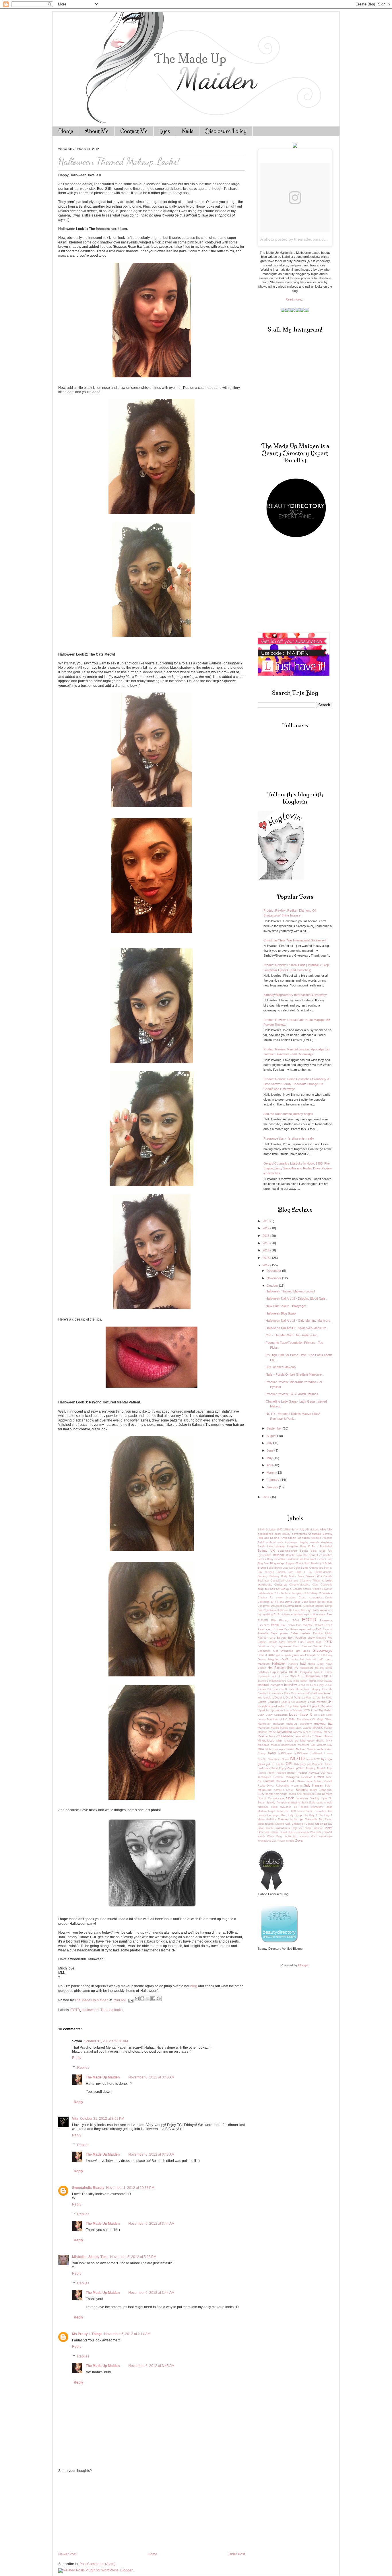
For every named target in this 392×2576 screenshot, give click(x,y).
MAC (292, 1719)
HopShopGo (279, 1672)
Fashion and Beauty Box (275, 1638)
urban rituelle (266, 1828)
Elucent (284, 1620)
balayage (280, 1547)
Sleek (290, 1798)
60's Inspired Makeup (281, 1367)
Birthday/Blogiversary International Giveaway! (295, 995)
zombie (290, 1841)
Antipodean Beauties (295, 1538)
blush (307, 1563)
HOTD (293, 1672)
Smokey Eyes (319, 1798)
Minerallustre (266, 1741)
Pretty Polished (277, 1773)
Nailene (311, 1749)
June (270, 1450)
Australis (327, 1542)
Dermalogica (293, 1606)
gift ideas (303, 1651)
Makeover (264, 1724)
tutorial (270, 1824)
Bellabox (279, 1555)
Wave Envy (275, 1836)
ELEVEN (263, 1621)
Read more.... (295, 299)
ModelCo (264, 1745)
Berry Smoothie (276, 1559)
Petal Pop (277, 1768)
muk (275, 1749)
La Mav (307, 1698)
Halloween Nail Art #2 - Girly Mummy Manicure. (298, 1321)
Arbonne (327, 1538)
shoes (292, 1794)
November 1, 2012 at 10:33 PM (130, 2188)
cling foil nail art (269, 1589)
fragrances (285, 1646)
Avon (270, 1547)
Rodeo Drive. (266, 1786)
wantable (304, 1832)
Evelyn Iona (294, 1625)
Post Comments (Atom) (97, 2564)
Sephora (302, 1790)
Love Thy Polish (322, 1710)
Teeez (301, 1811)
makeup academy (299, 1724)
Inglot (312, 1681)
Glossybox (312, 1655)
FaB (319, 1629)
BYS (319, 1576)
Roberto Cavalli (323, 1781)
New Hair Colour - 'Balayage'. (286, 1306)
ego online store (315, 1614)
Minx (279, 1741)
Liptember (276, 1710)
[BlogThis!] (142, 1998)
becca (304, 1551)
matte (272, 1732)
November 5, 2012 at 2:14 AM (127, 2334)
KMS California (314, 1693)
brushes (269, 1572)
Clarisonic (326, 1585)
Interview (290, 1685)
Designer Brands (314, 1606)
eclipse (286, 1614)
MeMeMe (287, 1736)
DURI (277, 1614)
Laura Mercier (317, 1702)
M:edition (273, 1719)
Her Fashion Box (280, 1668)
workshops (326, 1836)
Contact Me (134, 131)
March (271, 1473)
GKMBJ (262, 1655)
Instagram (276, 1685)
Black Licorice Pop (321, 1559)
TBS (287, 1811)
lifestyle (263, 1706)
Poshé (321, 1768)
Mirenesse (307, 1741)
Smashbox (302, 1798)
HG (296, 1668)
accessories (265, 1534)
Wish (314, 1836)
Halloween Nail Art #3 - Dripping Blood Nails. (296, 1298)
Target (271, 1811)
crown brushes (286, 1598)
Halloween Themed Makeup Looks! (290, 1291)
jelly (321, 1685)
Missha (320, 1741)
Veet (301, 1828)
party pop (306, 1764)
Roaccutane (305, 1781)
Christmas (281, 1585)
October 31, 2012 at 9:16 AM (106, 2041)
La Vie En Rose (323, 1698)
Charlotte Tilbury (310, 1581)
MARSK (318, 1728)
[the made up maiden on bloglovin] (281, 878)
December (274, 1271)
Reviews (307, 1777)
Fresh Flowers (302, 1646)
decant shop (325, 1602)
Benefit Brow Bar (297, 1555)
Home (66, 131)
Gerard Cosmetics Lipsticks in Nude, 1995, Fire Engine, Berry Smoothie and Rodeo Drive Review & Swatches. (298, 1168)
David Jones (293, 1602)
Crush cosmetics (311, 1597)
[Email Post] (130, 2000)
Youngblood (264, 1841)
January (273, 1487)
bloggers (290, 1563)
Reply (77, 2058)
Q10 (323, 1773)
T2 (295, 1807)
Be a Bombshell (322, 1547)
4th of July (298, 1530)
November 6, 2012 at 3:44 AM (151, 2224)
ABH (330, 1530)
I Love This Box (291, 1676)
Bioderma (292, 1559)
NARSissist (285, 1753)
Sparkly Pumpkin (276, 1803)
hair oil (311, 1660)
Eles (329, 1614)
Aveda (261, 1547)
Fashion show (305, 1638)
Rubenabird (283, 1786)
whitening (291, 1836)
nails (320, 1749)
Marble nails (287, 1728)
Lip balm (294, 1706)
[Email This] (137, 1998)
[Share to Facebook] (153, 1998)
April (270, 1465)
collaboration (265, 1593)
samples (279, 1790)
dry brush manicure (319, 1610)
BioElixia (304, 1559)
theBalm (271, 1820)
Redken (278, 1777)
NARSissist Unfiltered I (310, 1753)
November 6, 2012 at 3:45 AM (151, 2366)
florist (282, 1642)
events (307, 1625)
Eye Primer (291, 1629)
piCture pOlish (295, 1768)
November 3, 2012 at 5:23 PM (133, 2257)
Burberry (263, 1576)
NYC (317, 1759)
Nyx (324, 1759)
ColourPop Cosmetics (318, 1593)
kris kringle (264, 1698)
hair (302, 1660)
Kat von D (280, 1689)
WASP (328, 1832)
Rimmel (270, 1781)
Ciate (315, 1585)
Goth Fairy (326, 1655)
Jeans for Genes (308, 1685)
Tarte (280, 1811)
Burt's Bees (296, 1576)
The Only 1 (310, 1815)
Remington (292, 1777)
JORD (329, 1685)
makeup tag (323, 1723)
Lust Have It (301, 1714)
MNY (329, 1741)
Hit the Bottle (324, 1668)
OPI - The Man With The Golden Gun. (292, 1335)
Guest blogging (269, 1659)
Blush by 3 (317, 1563)
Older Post (237, 2554)
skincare (279, 1798)
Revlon (319, 1777)
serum (313, 1790)
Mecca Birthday (313, 1732)
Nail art (301, 1749)
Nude (310, 1759)
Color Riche (281, 1593)
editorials (297, 1614)
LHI (330, 1702)
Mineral (328, 1736)
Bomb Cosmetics (312, 1568)
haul (303, 1664)
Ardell (261, 1542)
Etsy (283, 1625)
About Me (97, 131)
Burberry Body (278, 1576)
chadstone (292, 1581)
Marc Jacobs (303, 1728)
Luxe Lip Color (323, 1715)
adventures (299, 1534)
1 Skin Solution (267, 1530)
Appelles (316, 1538)
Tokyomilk (311, 1820)
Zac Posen (279, 1841)
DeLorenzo (277, 1606)
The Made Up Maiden (103, 2077)
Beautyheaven (287, 1551)
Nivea (285, 1759)
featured (321, 1638)
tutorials (280, 1824)
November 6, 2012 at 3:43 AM (151, 2077)
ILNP (325, 1676)
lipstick (304, 1706)
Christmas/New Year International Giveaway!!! (295, 940)
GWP (285, 1659)
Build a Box (304, 1572)
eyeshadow (307, 1629)
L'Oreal (277, 1697)
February (273, 1480)
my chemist (287, 1749)
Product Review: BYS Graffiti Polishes (292, 1394)
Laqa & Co (288, 1702)
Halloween (90, 2010)
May (270, 1458)
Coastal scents (302, 1589)
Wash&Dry (317, 1832)
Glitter (272, 1655)
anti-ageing (272, 1538)
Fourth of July (267, 1646)
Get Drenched (283, 1651)
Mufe (268, 1749)
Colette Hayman (323, 1589)
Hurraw (328, 1672)
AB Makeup (312, 1530)
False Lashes (300, 1633)
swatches (286, 1807)
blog (194, 1986)
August (272, 1436)
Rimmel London (287, 1781)
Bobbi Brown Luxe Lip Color (283, 1568)
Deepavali (264, 1606)
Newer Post (67, 2554)
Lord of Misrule (293, 1711)
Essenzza (264, 1625)
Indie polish (300, 1681)
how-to (318, 1672)
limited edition (278, 1706)
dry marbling (265, 1614)
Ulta (288, 1824)
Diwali (329, 1606)
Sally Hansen (313, 1785)
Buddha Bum (285, 1572)
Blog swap (277, 1563)
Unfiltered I (298, 1824)
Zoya (299, 1840)
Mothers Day (325, 1745)
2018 (266, 1221)
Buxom (310, 1576)
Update (310, 1824)
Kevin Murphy (312, 1689)
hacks (294, 1660)
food (319, 1642)
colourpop (296, 1593)
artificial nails (275, 1542)
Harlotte (293, 1664)
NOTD (297, 1758)
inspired (263, 1685)
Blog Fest (263, 1563)
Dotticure (282, 1610)
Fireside (272, 1642)
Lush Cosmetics (276, 1715)
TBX (293, 1811)
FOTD (328, 1642)
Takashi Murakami (311, 1807)
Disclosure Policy (226, 131)
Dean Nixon (309, 1602)
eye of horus (274, 1629)
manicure (264, 1728)
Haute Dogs (316, 1664)
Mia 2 (310, 1736)
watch (261, 1836)
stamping (294, 1802)
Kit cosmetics (275, 1693)
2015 (266, 1243)
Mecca (298, 1732)
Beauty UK (266, 1551)
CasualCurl (277, 1581)
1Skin (287, 1529)
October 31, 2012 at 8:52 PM (102, 2119)
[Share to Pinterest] (159, 1998)
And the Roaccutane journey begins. (289, 1114)
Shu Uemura (324, 1794)
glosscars (298, 1655)
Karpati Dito (265, 1689)
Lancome (274, 1702)
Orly (296, 1764)
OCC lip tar (277, 1764)
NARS (272, 1753)
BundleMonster (323, 1572)
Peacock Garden (322, 1764)
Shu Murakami (306, 1794)
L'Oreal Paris (292, 1697)
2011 (266, 1497)
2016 (266, 1236)
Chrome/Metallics (300, 1585)
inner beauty (325, 1681)
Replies (83, 2068)
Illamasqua (312, 1676)
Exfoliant (318, 1625)
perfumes (264, 1768)
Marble (275, 1728)
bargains (293, 1546)
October (273, 1286)
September (275, 1428)
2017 (266, 1228)
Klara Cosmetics (294, 1693)
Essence (326, 1620)
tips (301, 1819)
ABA (323, 1529)
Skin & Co (265, 1798)
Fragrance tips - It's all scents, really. (289, 1138)
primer (291, 1773)
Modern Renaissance (284, 1745)
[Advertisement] (101, 2512)
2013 (266, 1258)
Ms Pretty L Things (87, 2334)
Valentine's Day (286, 1828)
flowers (292, 1642)
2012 (266, 1265)
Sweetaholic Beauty (88, 2188)
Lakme (262, 1702)
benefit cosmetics (321, 1555)
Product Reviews (308, 1773)
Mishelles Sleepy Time (90, 2257)
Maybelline (285, 1732)
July (270, 1443)
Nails (188, 131)
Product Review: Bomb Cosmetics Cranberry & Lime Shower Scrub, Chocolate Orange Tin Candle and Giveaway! (296, 1084)
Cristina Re (265, 1598)
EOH (296, 1620)
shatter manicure (277, 1794)
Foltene (310, 1642)
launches (301, 1702)
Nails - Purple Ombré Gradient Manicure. (294, 1374)
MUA (261, 1749)
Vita (75, 2119)
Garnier (318, 1646)
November (274, 1278)
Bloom (299, 1563)
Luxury (262, 1719)
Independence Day (281, 1681)
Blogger (303, 1965)
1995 (280, 1530)
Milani (319, 1736)
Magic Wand (325, 1719)
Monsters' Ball (307, 1745)
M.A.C (283, 1719)
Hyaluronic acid (267, 1676)
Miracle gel (291, 1741)
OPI (289, 1764)
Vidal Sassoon (314, 1828)
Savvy (290, 1790)
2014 (266, 1250)
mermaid (300, 1736)
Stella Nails (308, 1803)
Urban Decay (324, 1824)
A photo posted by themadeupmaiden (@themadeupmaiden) (315, 239)
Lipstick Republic (321, 1706)
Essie (275, 1625)
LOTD (306, 1711)
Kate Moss (295, 1689)
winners (304, 1836)
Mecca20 (275, 1736)
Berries (262, 1559)
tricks (261, 1824)
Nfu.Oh (262, 1759)
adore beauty (283, 1534)
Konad (328, 1693)
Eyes (165, 131)
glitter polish (284, 1655)
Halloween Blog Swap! (281, 1313)
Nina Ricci (274, 1759)
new (330, 1753)
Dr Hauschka (297, 1610)
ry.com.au (297, 1786)
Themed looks (111, 2010)
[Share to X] (148, 1998)
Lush (261, 1715)
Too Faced (326, 1820)
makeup (279, 1724)
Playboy (311, 1768)
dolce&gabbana (267, 1610)
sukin (274, 1807)
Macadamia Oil (306, 1719)
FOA (301, 1642)
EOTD (75, 2010)
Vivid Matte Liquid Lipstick (281, 1832)
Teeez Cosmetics (316, 1811)
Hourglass (305, 1672)
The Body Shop (291, 1815)
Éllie (274, 1621)
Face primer (279, 1633)
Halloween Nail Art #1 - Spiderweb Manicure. (296, 1328)
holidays (263, 1672)
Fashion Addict (323, 1633)
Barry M (305, 1547)
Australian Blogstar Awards (302, 1542)
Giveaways (322, 1650)
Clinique (286, 1589)
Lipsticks (263, 1710)
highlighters (307, 1668)
